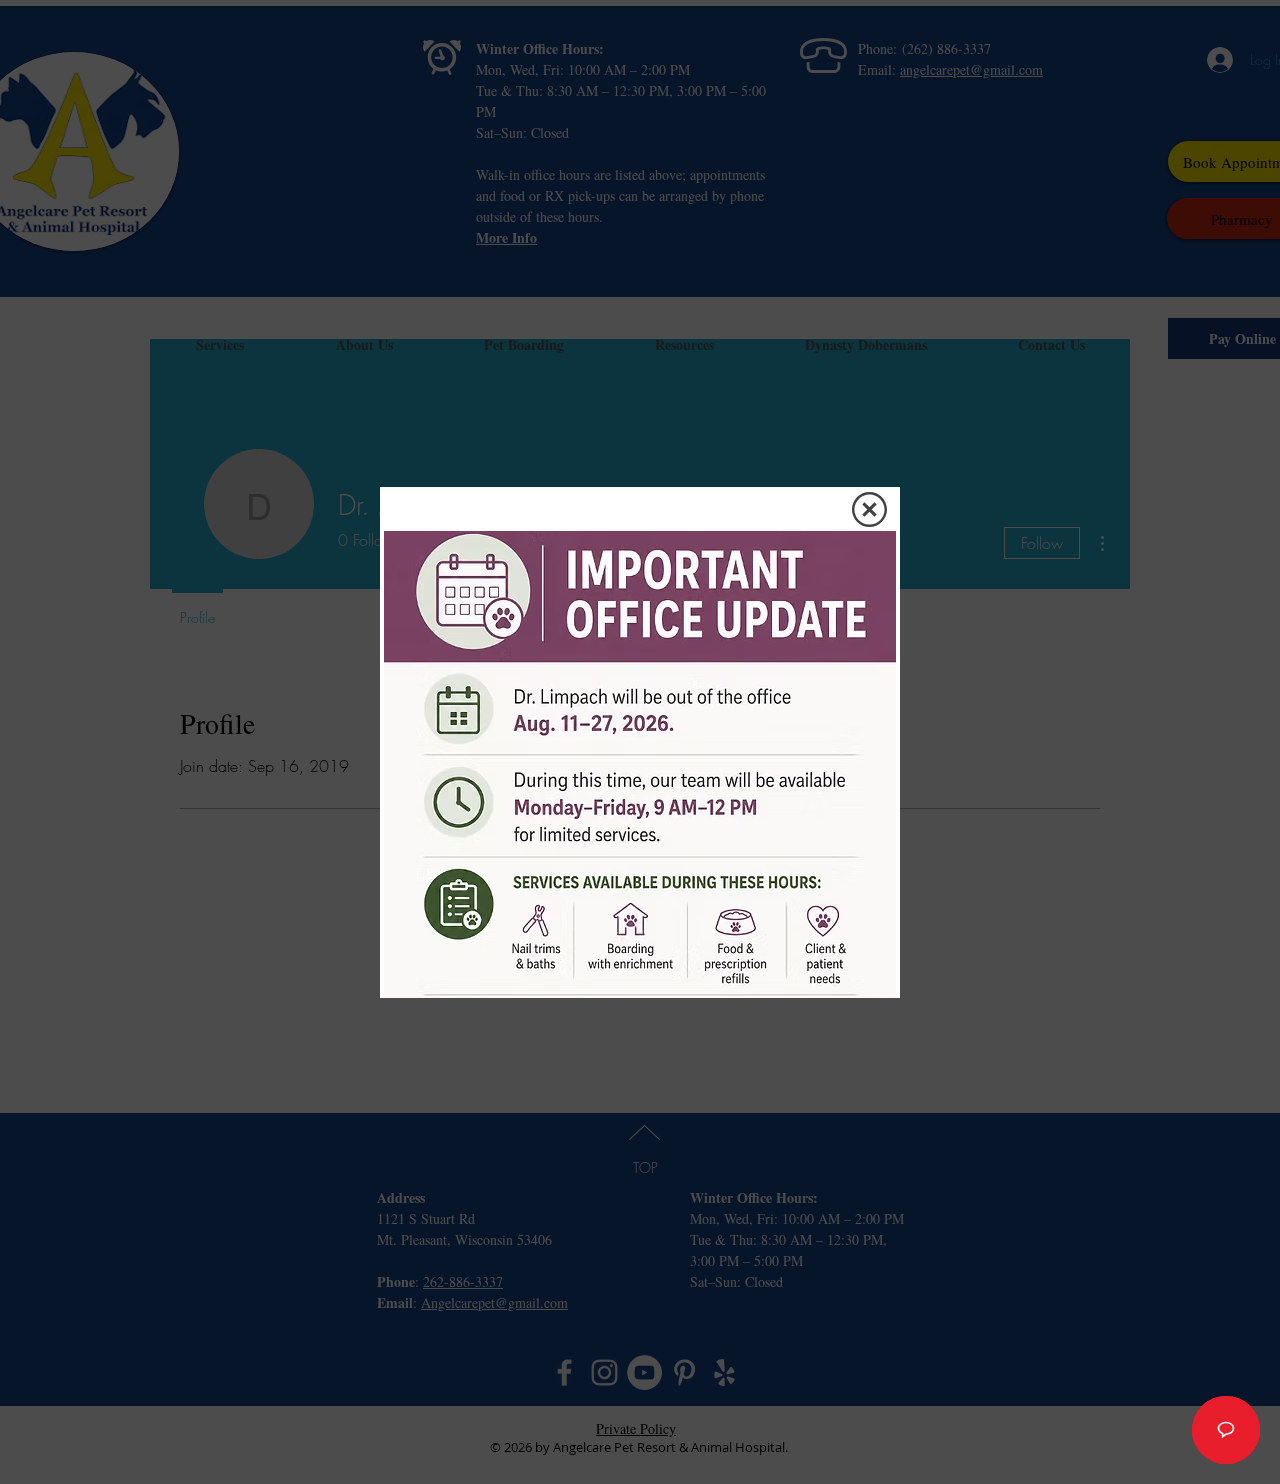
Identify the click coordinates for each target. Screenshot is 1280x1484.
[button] (869, 509)
